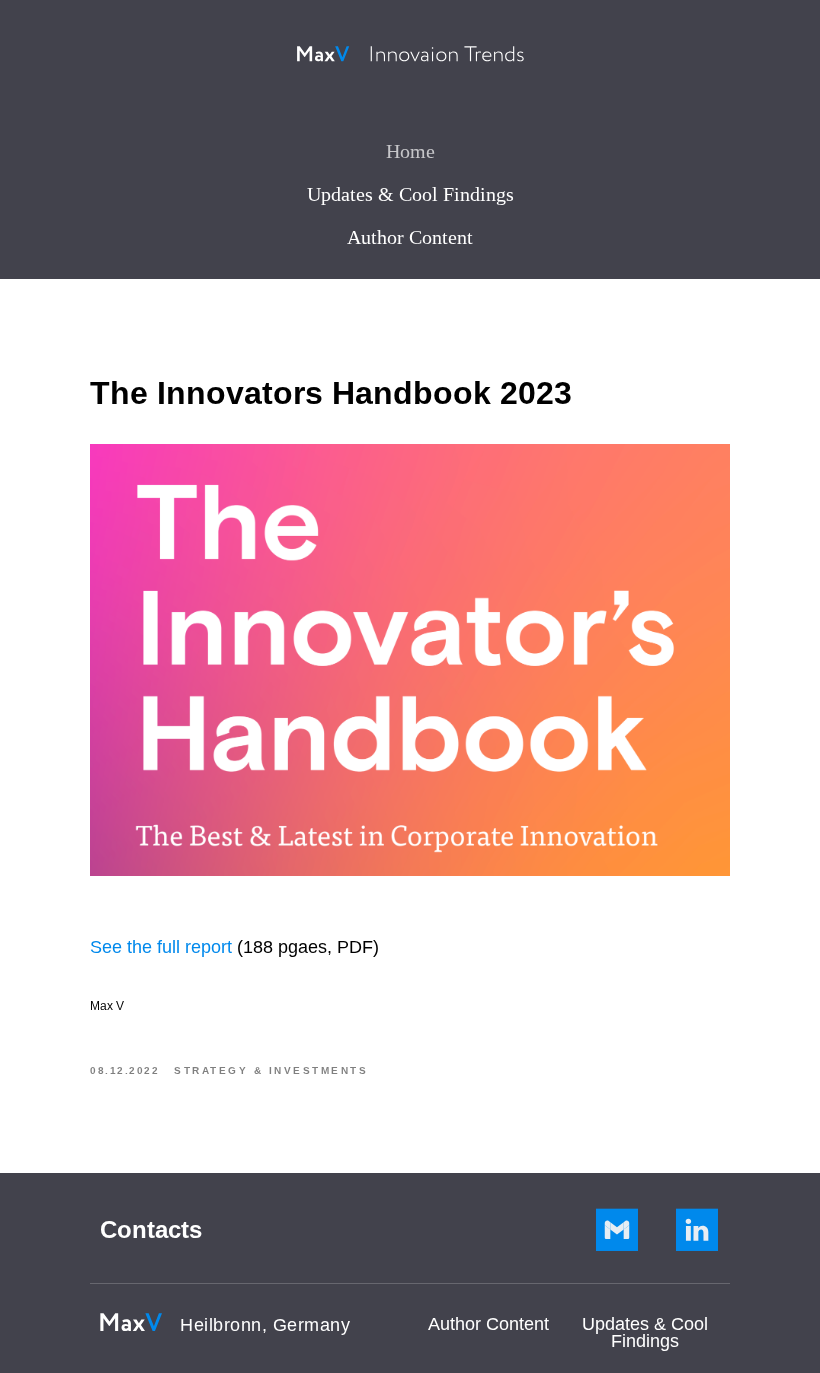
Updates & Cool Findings (410, 194)
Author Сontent (488, 1324)
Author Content (410, 237)
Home (410, 151)
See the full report (161, 947)
